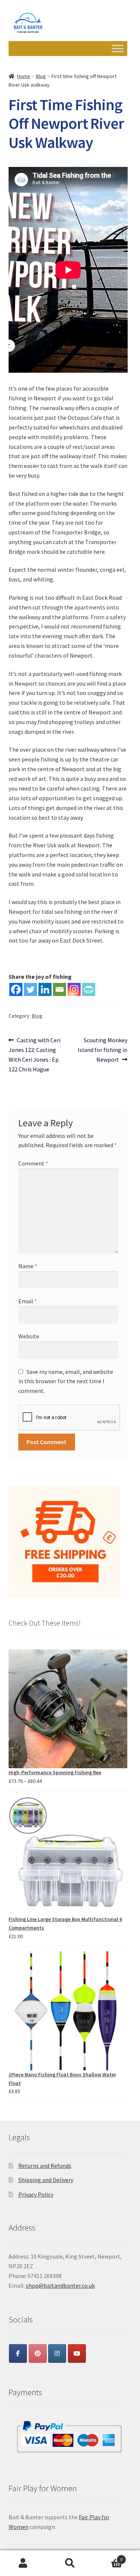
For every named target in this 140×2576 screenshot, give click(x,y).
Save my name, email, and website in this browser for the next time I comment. (66, 1381)
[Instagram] (74, 989)
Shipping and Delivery (46, 2180)
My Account (23, 2563)
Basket (108, 2557)
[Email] (60, 989)
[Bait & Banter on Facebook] (18, 2353)
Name (28, 1266)
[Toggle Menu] (118, 49)
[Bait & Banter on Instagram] (57, 2353)
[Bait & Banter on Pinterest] (38, 2353)
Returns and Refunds (45, 2166)
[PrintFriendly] (89, 989)
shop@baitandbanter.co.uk (60, 2285)
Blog (41, 76)
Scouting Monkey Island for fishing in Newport (102, 1050)
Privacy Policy (36, 2194)
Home (24, 76)
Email (28, 1301)
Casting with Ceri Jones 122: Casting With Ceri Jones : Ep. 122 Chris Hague (35, 1054)
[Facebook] (16, 989)
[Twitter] (30, 989)
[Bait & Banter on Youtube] (77, 2353)
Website (29, 1336)
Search (70, 2563)
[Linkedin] (45, 989)
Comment (33, 1163)
